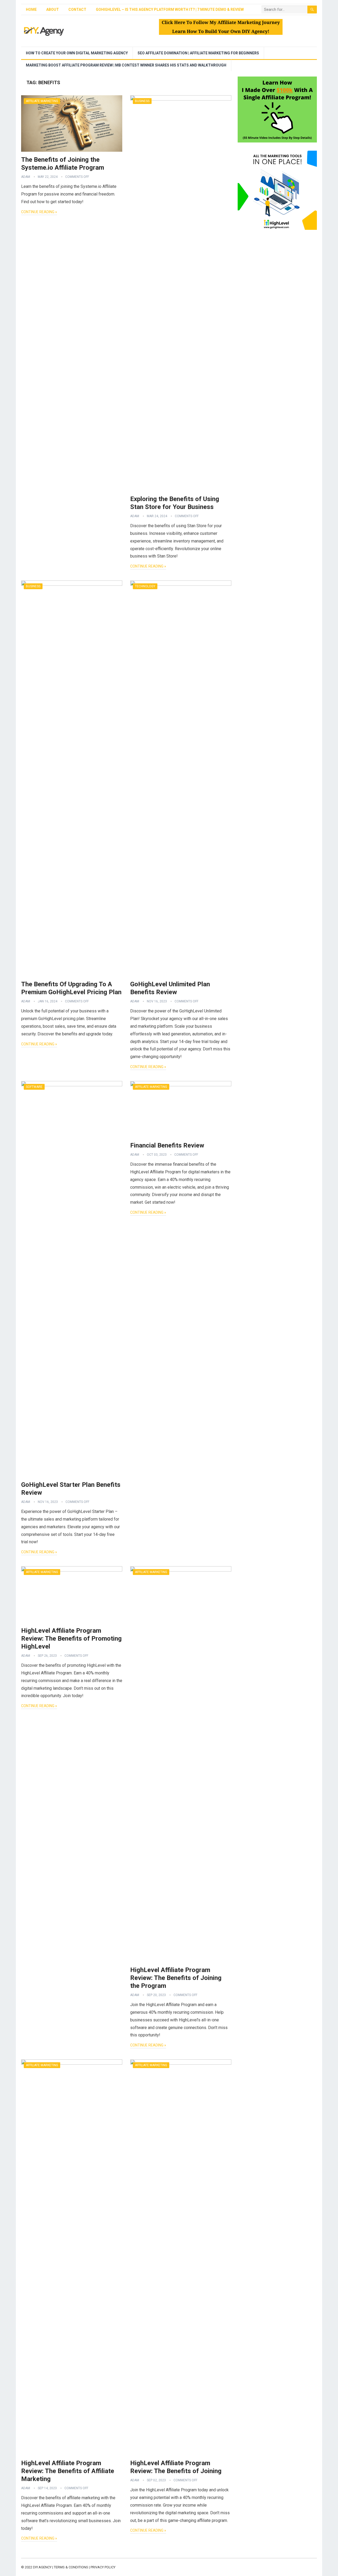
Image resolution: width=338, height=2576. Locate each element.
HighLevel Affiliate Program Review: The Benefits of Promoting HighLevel (71, 1639)
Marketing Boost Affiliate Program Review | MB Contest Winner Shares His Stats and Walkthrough (126, 65)
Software (34, 1087)
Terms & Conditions (71, 2567)
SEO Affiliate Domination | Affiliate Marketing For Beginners (198, 53)
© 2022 (27, 2567)
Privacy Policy (103, 2567)
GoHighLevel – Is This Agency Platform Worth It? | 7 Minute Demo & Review (170, 9)
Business (142, 101)
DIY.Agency (42, 2567)
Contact (77, 9)
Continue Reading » (39, 212)
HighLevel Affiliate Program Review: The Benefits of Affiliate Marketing (68, 2471)
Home (31, 9)
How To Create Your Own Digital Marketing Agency (77, 53)
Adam (26, 177)
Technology (145, 586)
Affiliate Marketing (42, 101)
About (53, 9)
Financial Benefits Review (167, 1145)
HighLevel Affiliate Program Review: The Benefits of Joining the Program (176, 1978)
